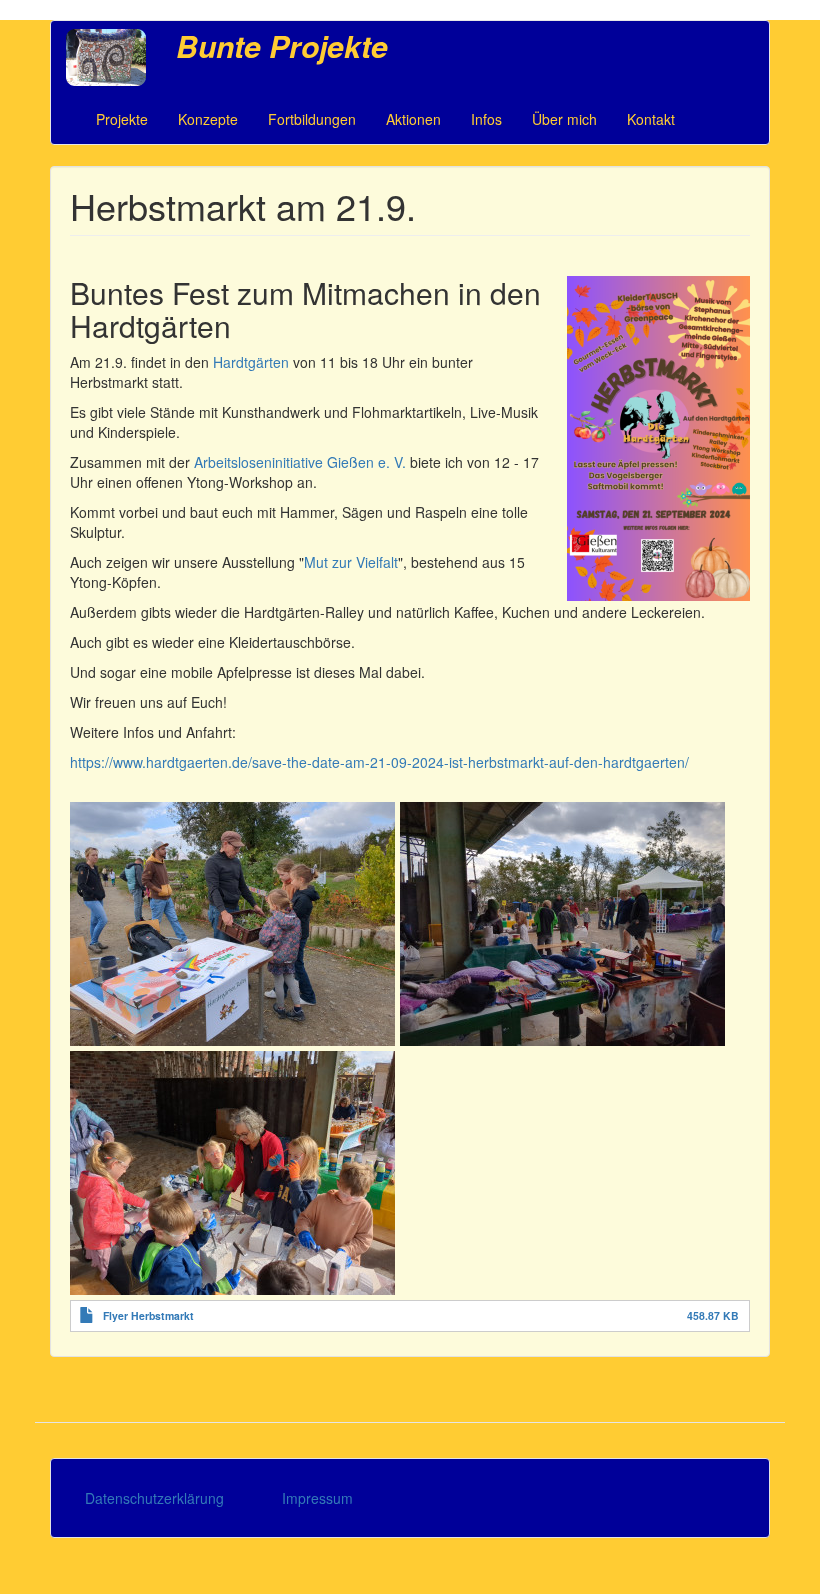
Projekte (122, 119)
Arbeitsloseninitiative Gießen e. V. (300, 462)
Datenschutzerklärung (154, 1498)
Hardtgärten (253, 362)
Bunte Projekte (282, 45)
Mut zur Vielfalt (351, 562)
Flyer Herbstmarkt (148, 1315)
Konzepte (208, 119)
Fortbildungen (312, 119)
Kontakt (651, 119)
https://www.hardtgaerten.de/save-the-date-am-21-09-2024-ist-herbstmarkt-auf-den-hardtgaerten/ (379, 762)
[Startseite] (113, 57)
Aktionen (413, 119)
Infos (486, 119)
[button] (232, 924)
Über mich (564, 119)
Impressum (317, 1498)
